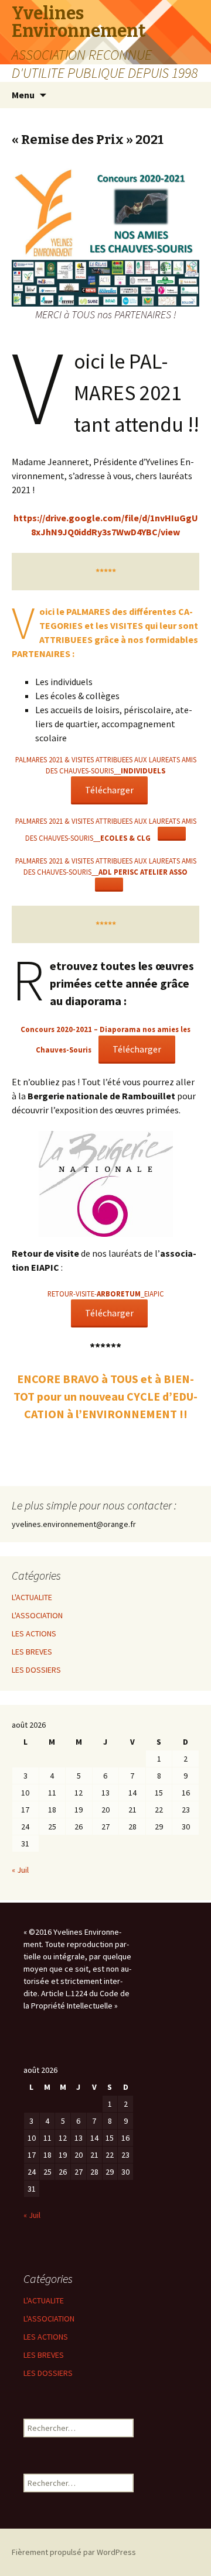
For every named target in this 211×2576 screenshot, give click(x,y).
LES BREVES (32, 1652)
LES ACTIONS (34, 1633)
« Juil (20, 1870)
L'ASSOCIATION (37, 1615)
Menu (23, 95)
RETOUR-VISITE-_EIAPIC (106, 1294)
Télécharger (109, 790)
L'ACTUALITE (32, 1597)
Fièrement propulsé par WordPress (74, 2552)
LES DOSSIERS (36, 1670)
